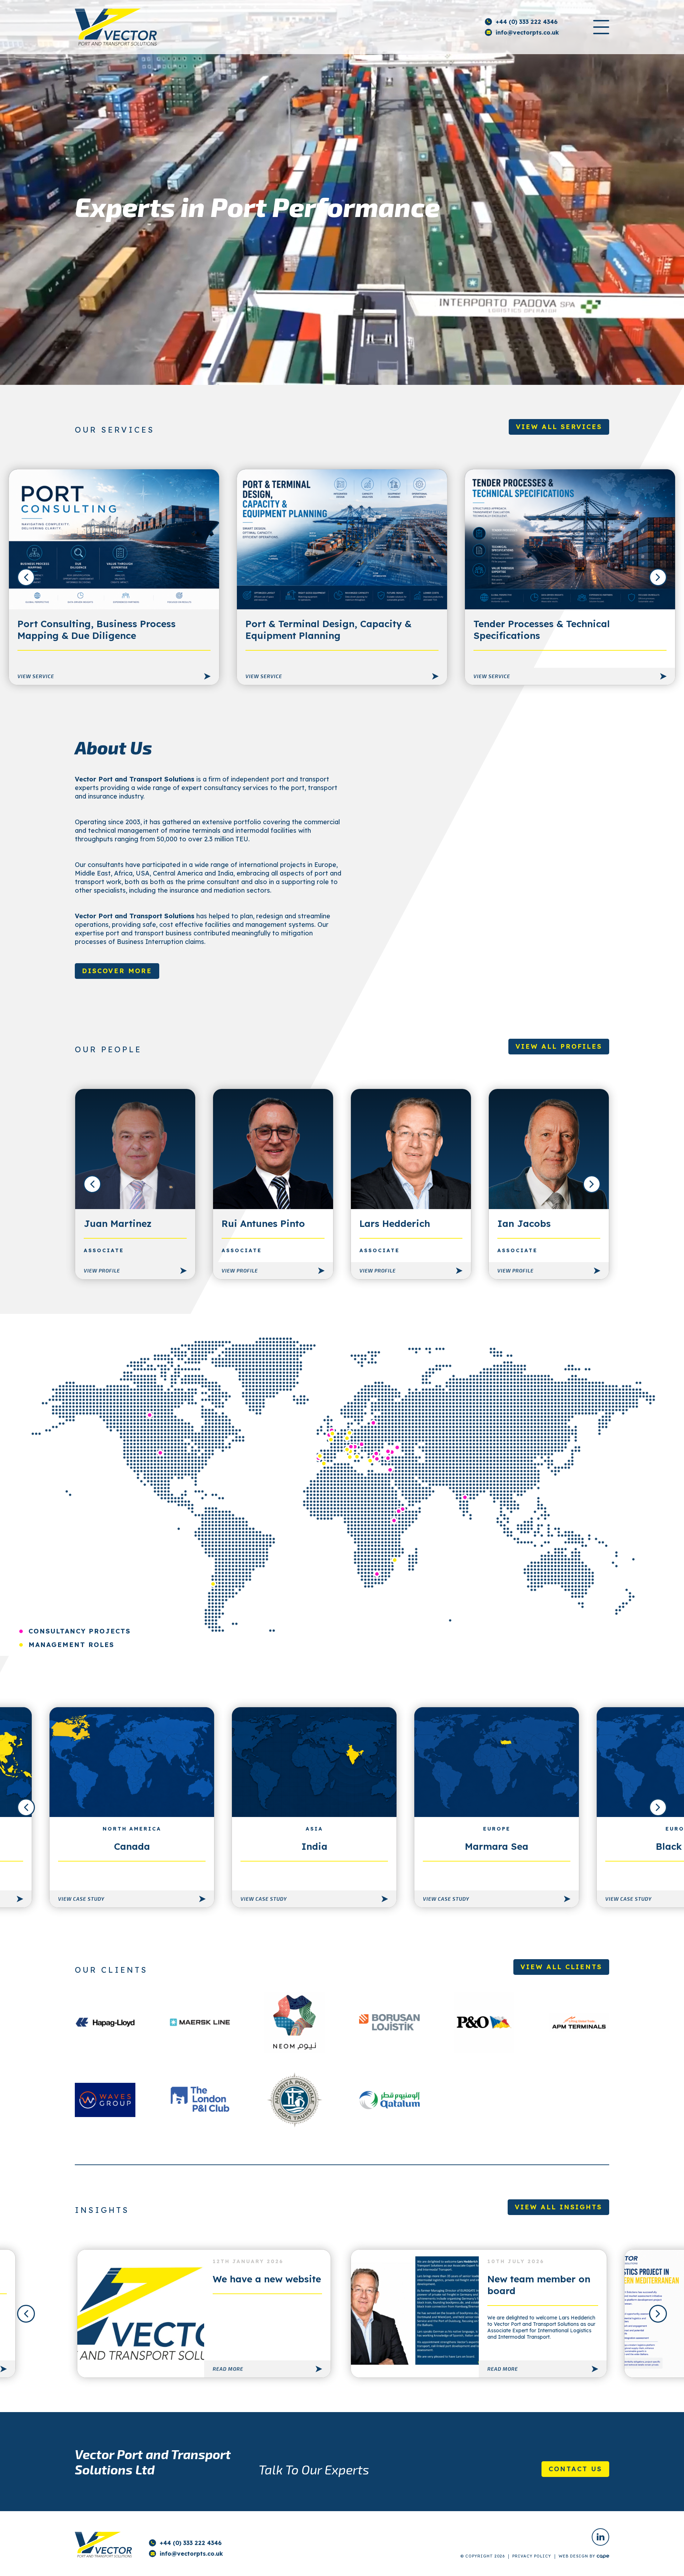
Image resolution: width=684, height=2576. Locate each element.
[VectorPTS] (116, 27)
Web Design (573, 2556)
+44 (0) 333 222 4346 (527, 22)
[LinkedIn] (600, 2537)
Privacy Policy (532, 2556)
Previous (26, 577)
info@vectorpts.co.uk (527, 32)
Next (658, 577)
